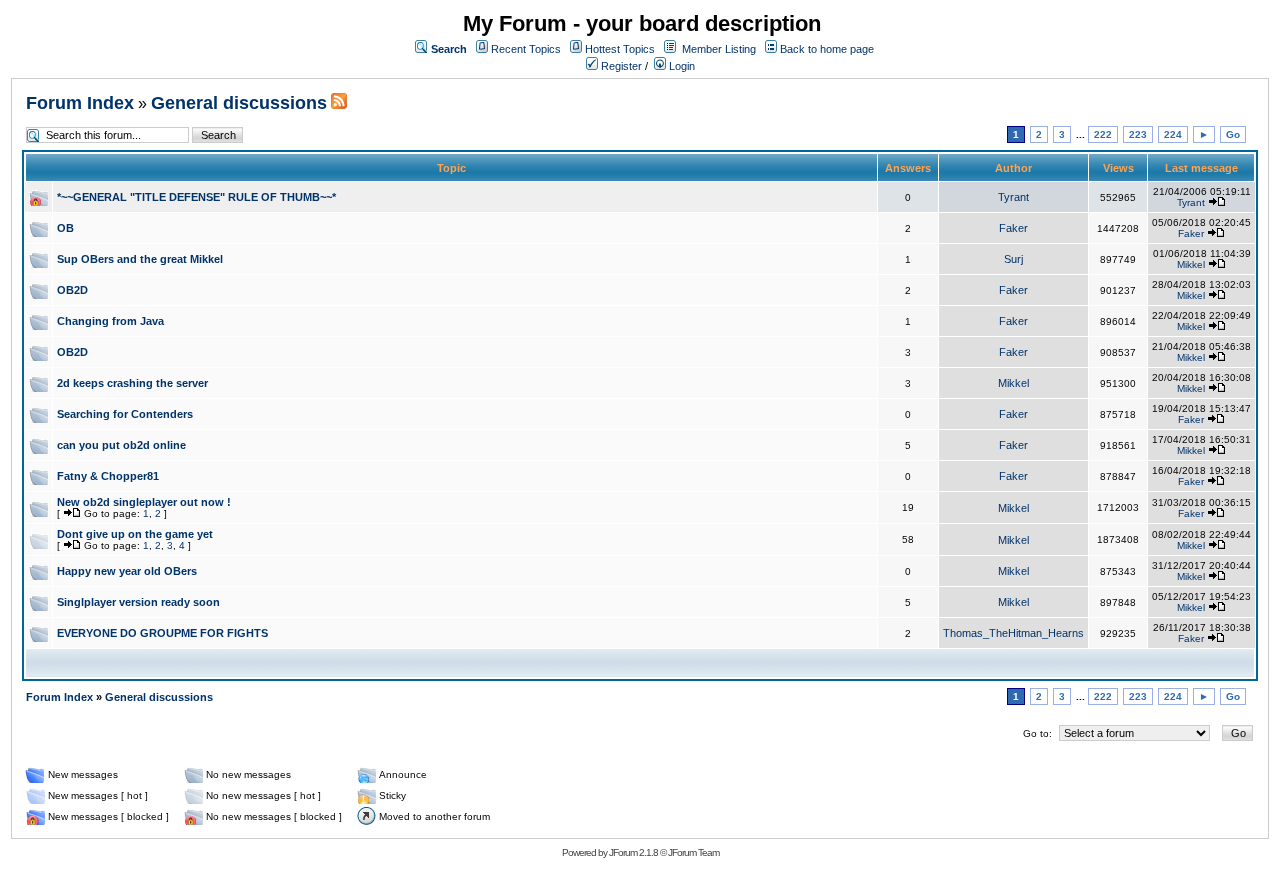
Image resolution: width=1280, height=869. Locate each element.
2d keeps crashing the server (132, 383)
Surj (1013, 259)
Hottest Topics (620, 49)
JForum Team (693, 852)
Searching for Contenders (125, 414)
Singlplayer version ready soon (138, 602)
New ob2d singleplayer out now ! (144, 502)
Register (620, 66)
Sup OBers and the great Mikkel (140, 259)
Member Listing (719, 49)
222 (1103, 134)
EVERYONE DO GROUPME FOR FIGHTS (162, 633)
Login (680, 66)
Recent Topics (526, 49)
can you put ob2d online (121, 445)
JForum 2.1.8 (633, 852)
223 (1138, 134)
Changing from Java (110, 321)
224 (1173, 134)
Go (1233, 134)
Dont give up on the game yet (135, 534)
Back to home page (827, 49)
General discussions (239, 103)
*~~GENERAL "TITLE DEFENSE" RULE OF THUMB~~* (196, 197)
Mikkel (1191, 264)
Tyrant (1013, 197)
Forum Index (80, 103)
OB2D (72, 290)
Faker (1013, 228)
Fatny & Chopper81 (108, 476)
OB (65, 228)
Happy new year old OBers (127, 571)
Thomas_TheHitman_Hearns (1013, 633)
